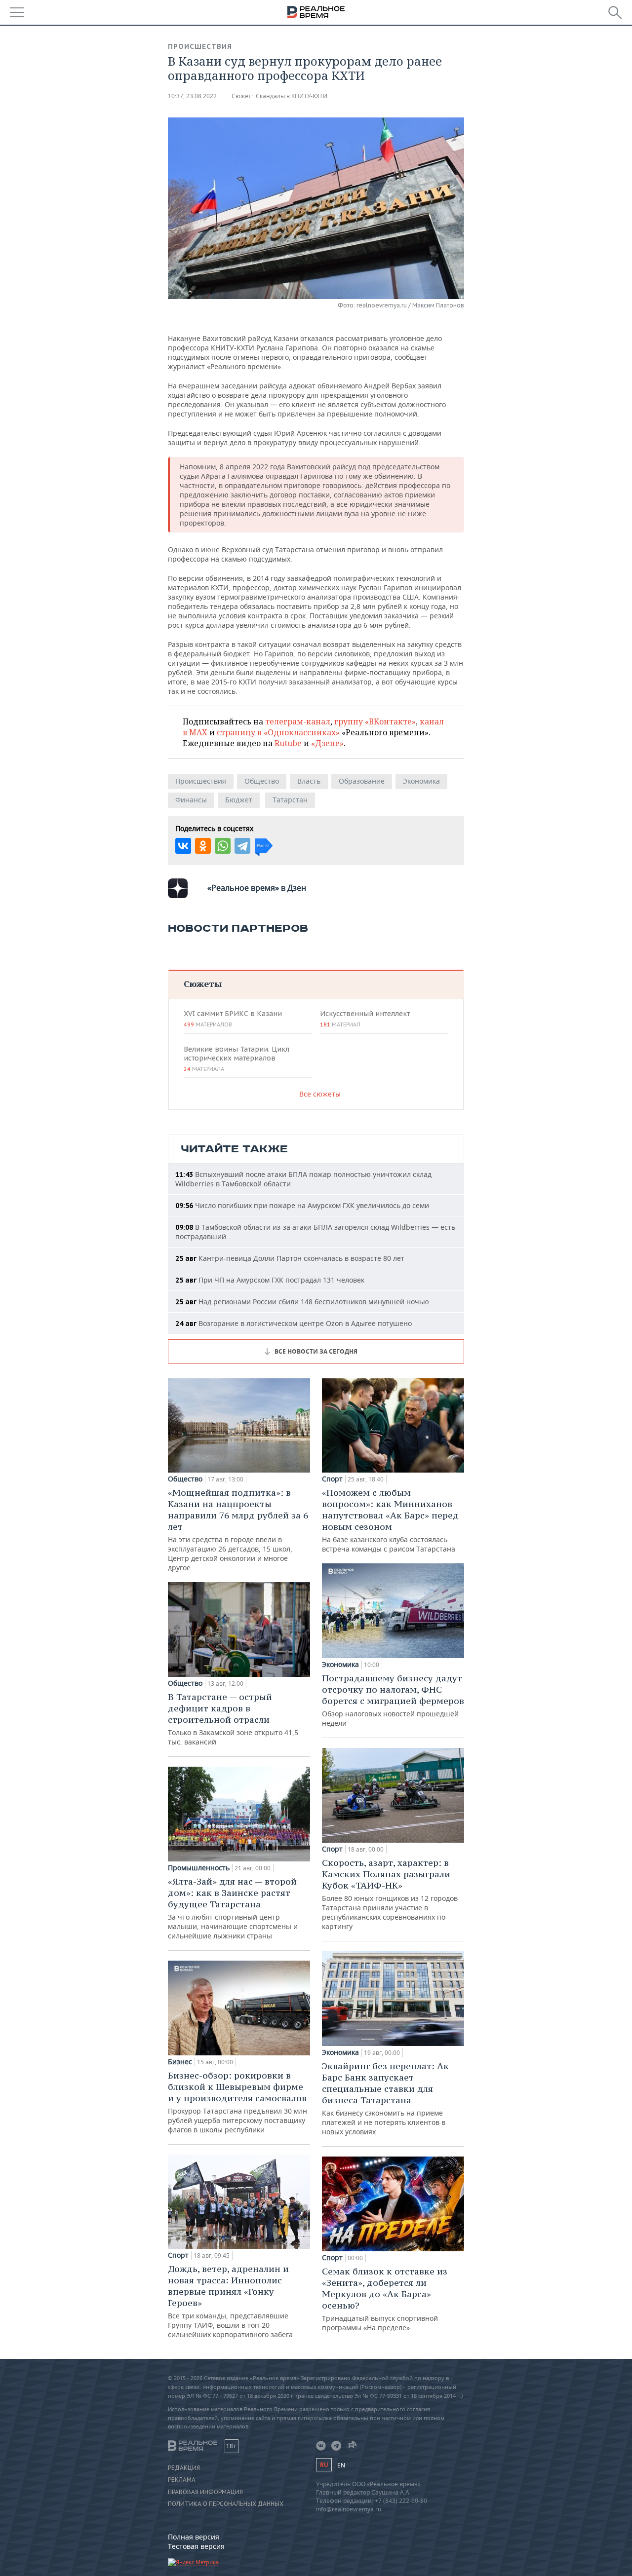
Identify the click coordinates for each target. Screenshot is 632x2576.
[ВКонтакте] (183, 846)
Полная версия (194, 2537)
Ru (324, 2465)
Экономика (421, 781)
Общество (262, 781)
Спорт (178, 2255)
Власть (309, 781)
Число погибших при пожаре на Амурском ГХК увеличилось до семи (302, 1205)
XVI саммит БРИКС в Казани (233, 1019)
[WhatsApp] (223, 846)
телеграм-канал (298, 721)
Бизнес (180, 2062)
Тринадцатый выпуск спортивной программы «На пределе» (385, 2299)
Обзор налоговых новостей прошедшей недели (393, 1700)
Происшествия (200, 46)
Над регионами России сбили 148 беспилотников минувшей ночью (302, 1302)
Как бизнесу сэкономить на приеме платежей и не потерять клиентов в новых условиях (385, 2098)
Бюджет (239, 800)
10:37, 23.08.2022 (192, 96)
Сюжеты (203, 984)
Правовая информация (205, 2492)
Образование (362, 781)
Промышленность (199, 1868)
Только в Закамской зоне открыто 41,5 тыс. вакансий (233, 1719)
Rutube (288, 743)
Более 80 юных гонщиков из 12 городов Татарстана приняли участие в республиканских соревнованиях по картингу (390, 1894)
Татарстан (290, 800)
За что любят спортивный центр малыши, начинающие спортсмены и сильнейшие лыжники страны (233, 1908)
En (341, 2465)
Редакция (184, 2468)
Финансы (191, 800)
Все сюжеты (320, 1094)
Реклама (182, 2480)
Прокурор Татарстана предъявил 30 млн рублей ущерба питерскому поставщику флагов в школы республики (237, 2102)
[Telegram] (242, 846)
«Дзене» (327, 743)
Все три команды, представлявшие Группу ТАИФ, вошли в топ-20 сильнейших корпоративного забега (230, 2301)
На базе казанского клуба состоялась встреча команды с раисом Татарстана (390, 1520)
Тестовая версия (196, 2546)
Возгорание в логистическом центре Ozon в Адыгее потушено (294, 1323)
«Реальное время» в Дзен (257, 888)
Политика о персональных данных (226, 2504)
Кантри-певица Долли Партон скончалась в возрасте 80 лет (290, 1258)
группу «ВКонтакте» (375, 721)
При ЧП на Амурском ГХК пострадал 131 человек (270, 1280)
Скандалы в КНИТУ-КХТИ (292, 96)
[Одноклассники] (203, 846)
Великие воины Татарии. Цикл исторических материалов (237, 1059)
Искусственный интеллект (365, 1019)
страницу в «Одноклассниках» (278, 732)
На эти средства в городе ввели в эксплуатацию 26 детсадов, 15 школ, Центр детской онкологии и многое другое (238, 1530)
